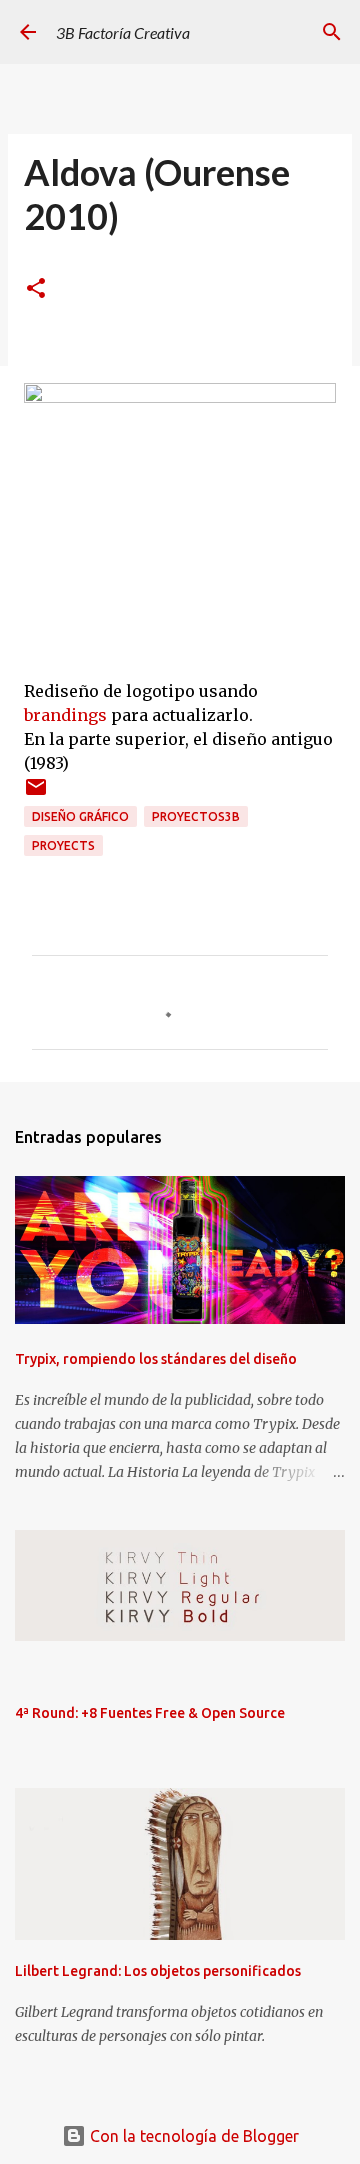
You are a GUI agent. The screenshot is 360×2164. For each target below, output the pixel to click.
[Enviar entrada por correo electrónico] (36, 794)
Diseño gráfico (80, 816)
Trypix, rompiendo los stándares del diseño (156, 1359)
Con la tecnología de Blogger (192, 2136)
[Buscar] (332, 32)
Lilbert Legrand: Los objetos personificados (158, 1971)
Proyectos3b (196, 816)
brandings (65, 715)
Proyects (63, 845)
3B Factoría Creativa (123, 32)
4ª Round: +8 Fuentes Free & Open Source (150, 1713)
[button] (36, 289)
